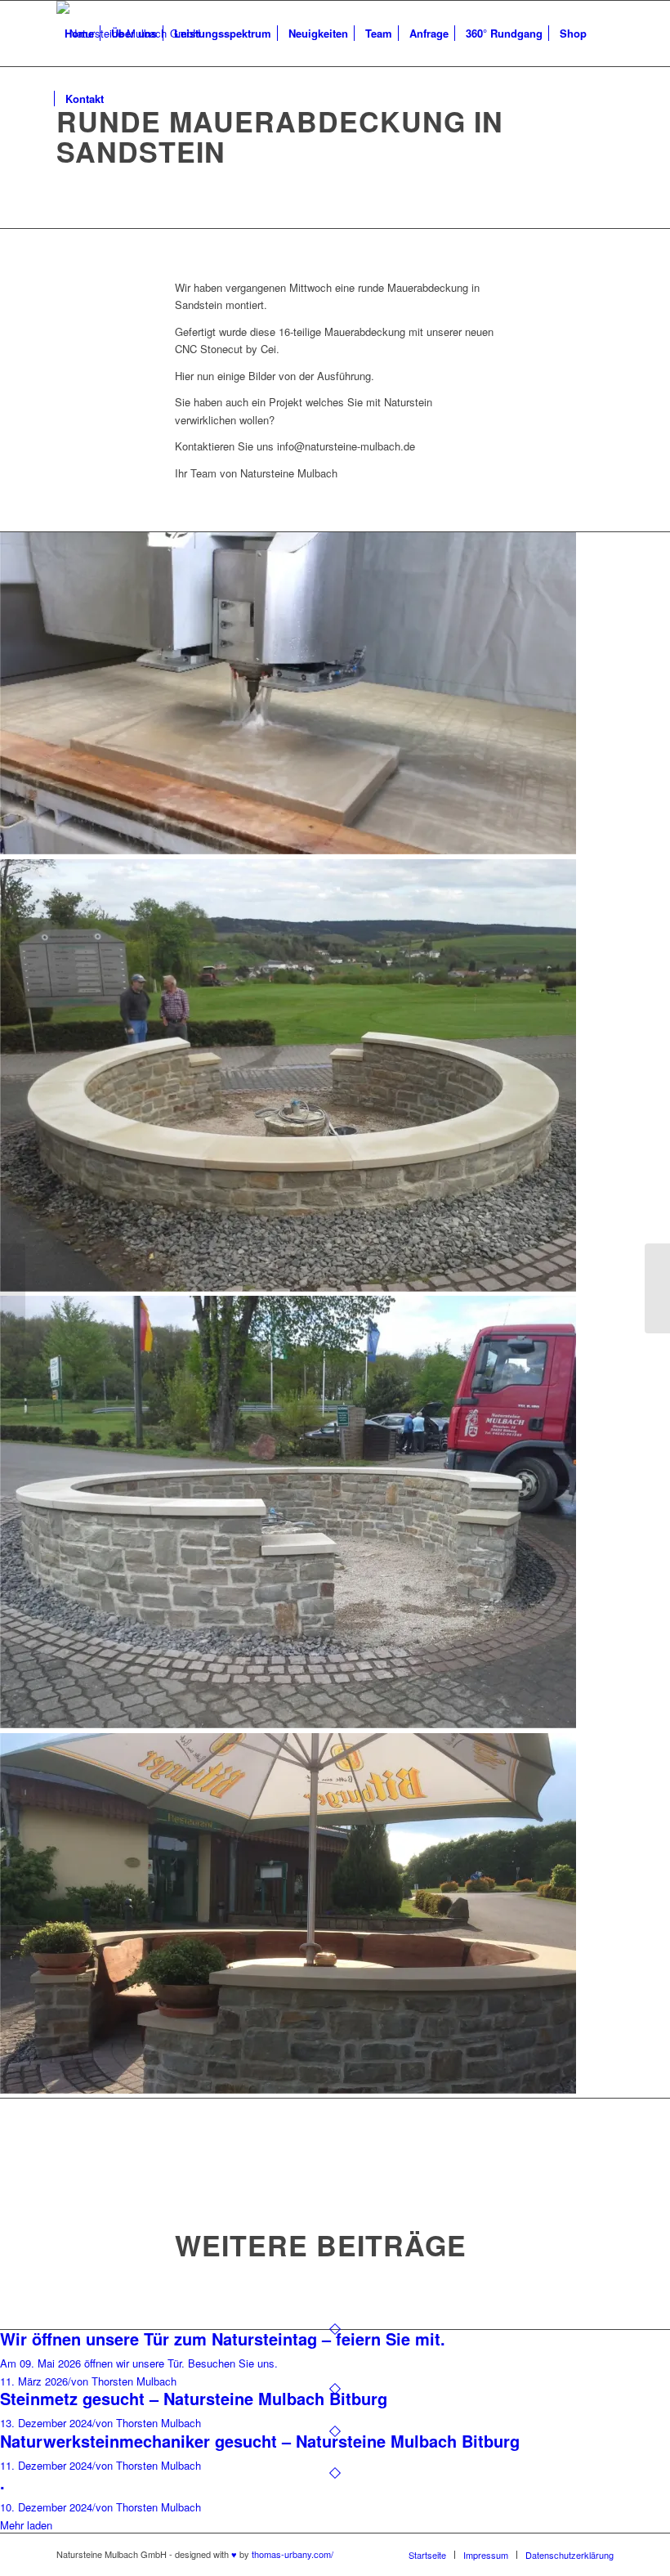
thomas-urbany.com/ (293, 2554)
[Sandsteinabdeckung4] (335, 695)
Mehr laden (26, 2525)
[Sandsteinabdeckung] (335, 1514)
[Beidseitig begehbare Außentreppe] (657, 1288)
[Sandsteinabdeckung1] (335, 1077)
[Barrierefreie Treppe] (13, 1288)
